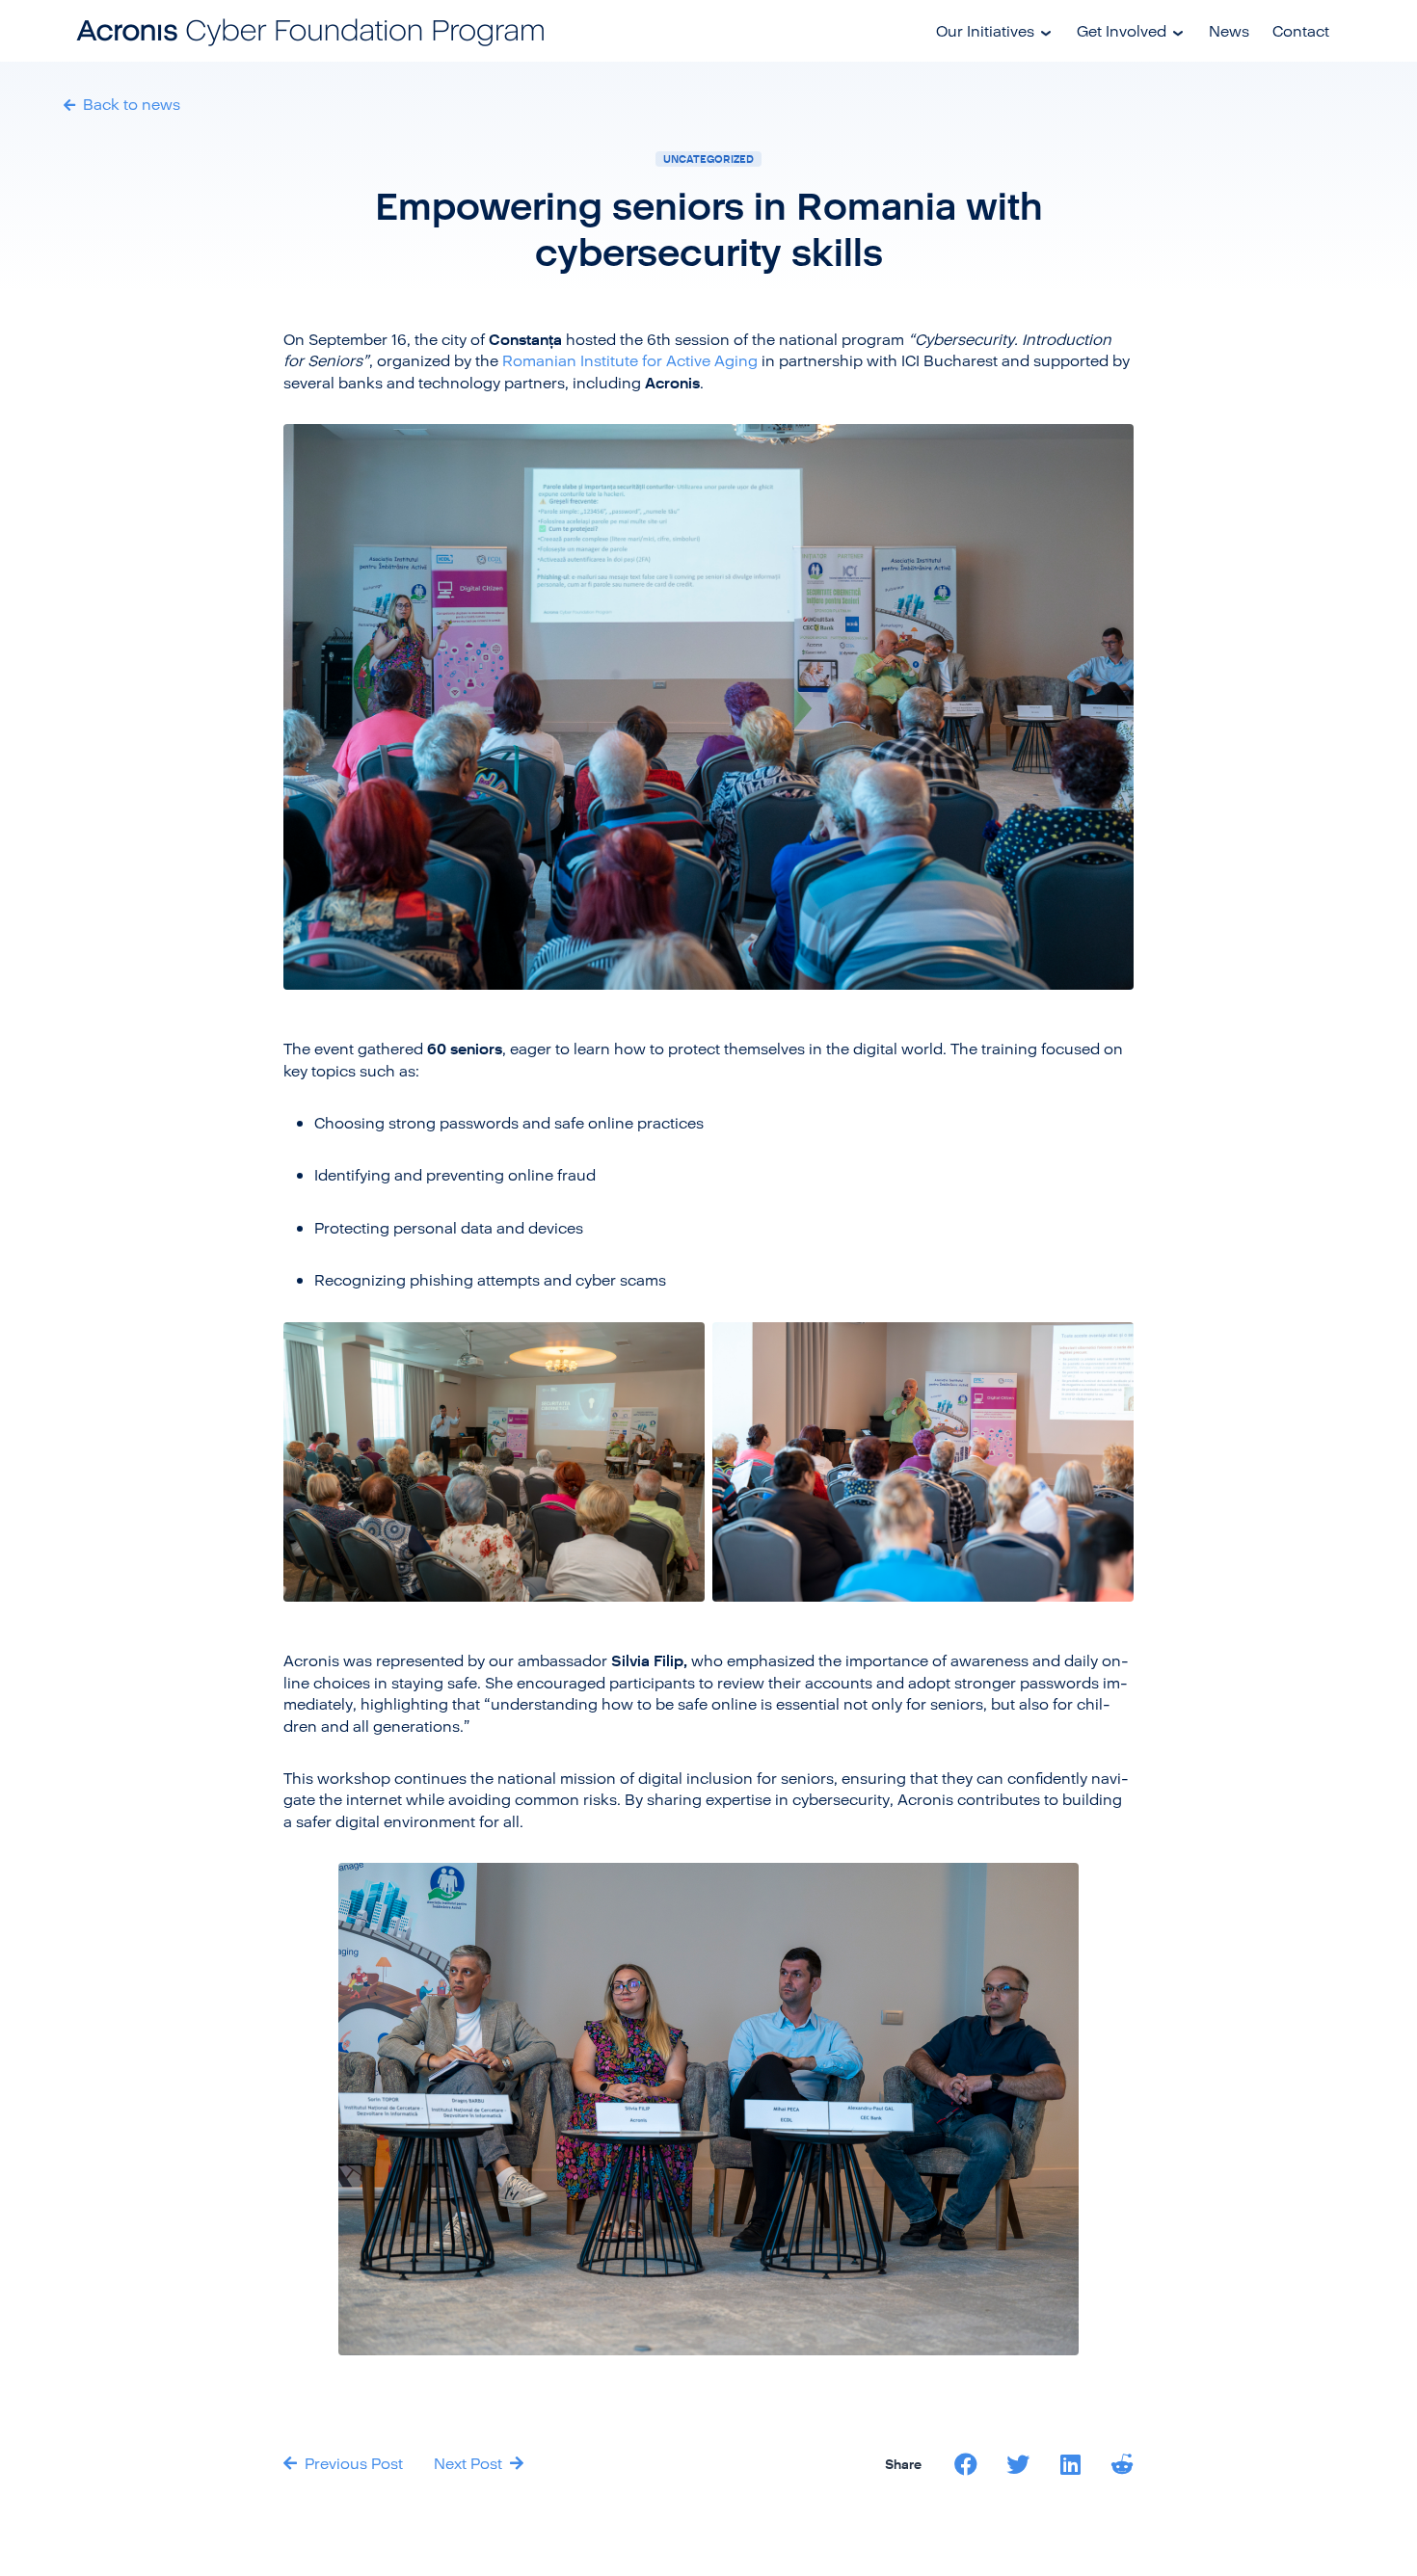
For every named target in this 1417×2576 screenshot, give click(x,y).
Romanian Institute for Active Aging (630, 360)
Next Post (470, 2463)
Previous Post (352, 2463)
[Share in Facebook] (966, 2464)
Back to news (130, 104)
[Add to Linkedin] (1070, 2464)
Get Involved (1122, 31)
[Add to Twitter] (1018, 2464)
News (1229, 31)
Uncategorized (708, 159)
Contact (1301, 31)
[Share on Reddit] (1122, 2464)
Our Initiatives (985, 31)
